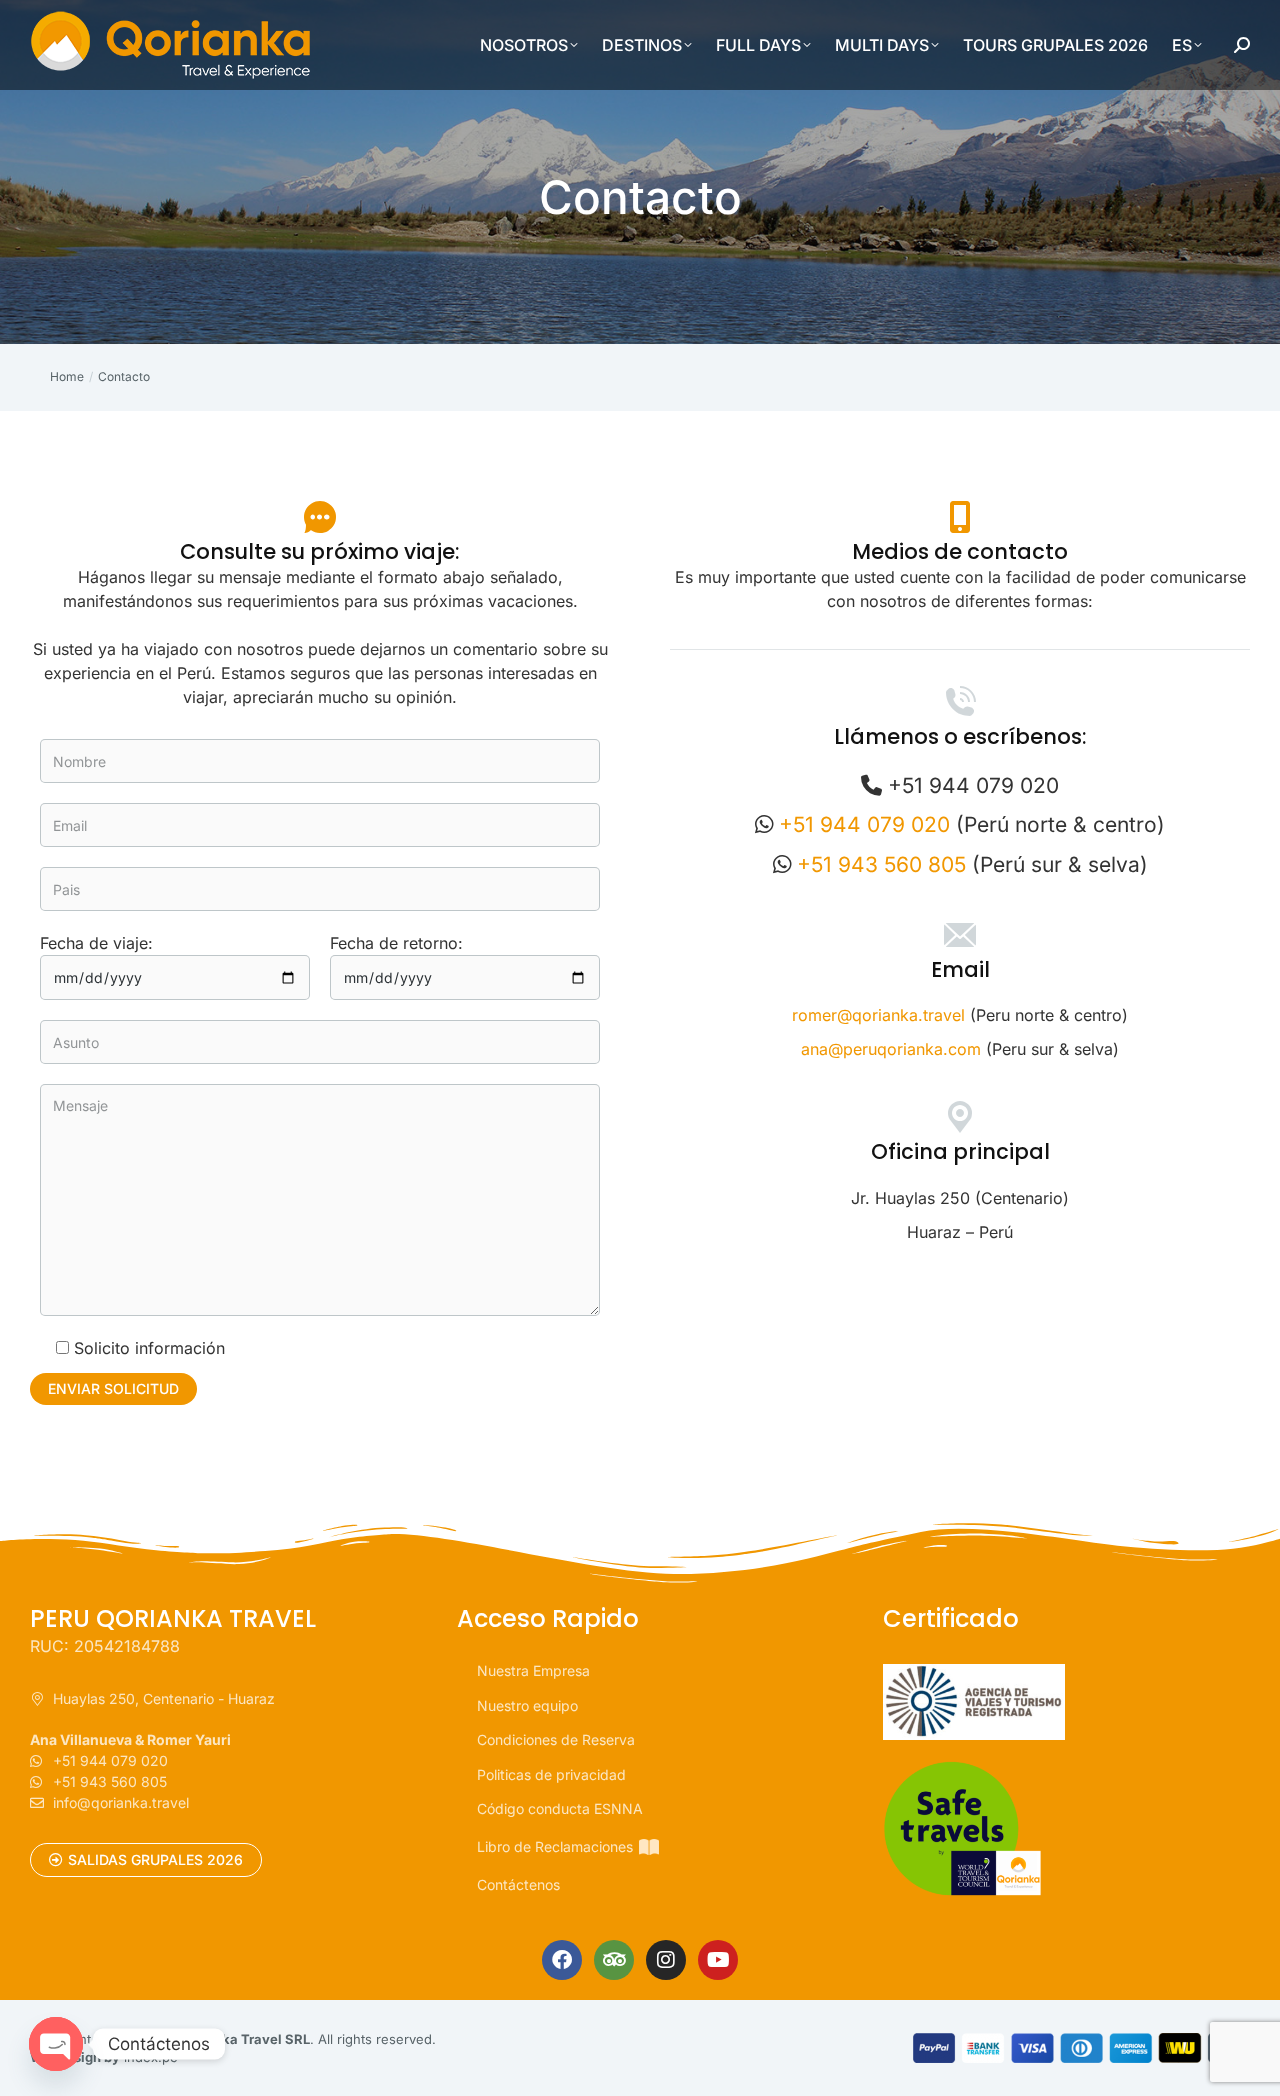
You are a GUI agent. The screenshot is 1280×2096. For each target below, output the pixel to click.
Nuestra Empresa (533, 1670)
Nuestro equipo (527, 1705)
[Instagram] (666, 1960)
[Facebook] (562, 1960)
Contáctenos (518, 1884)
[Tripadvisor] (614, 1960)
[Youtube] (718, 1960)
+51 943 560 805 (881, 864)
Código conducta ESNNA (560, 1808)
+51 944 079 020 (864, 824)
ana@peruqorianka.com (891, 1049)
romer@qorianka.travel (878, 1015)
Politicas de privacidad (551, 1774)
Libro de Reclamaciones (555, 1846)
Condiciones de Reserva (556, 1739)
